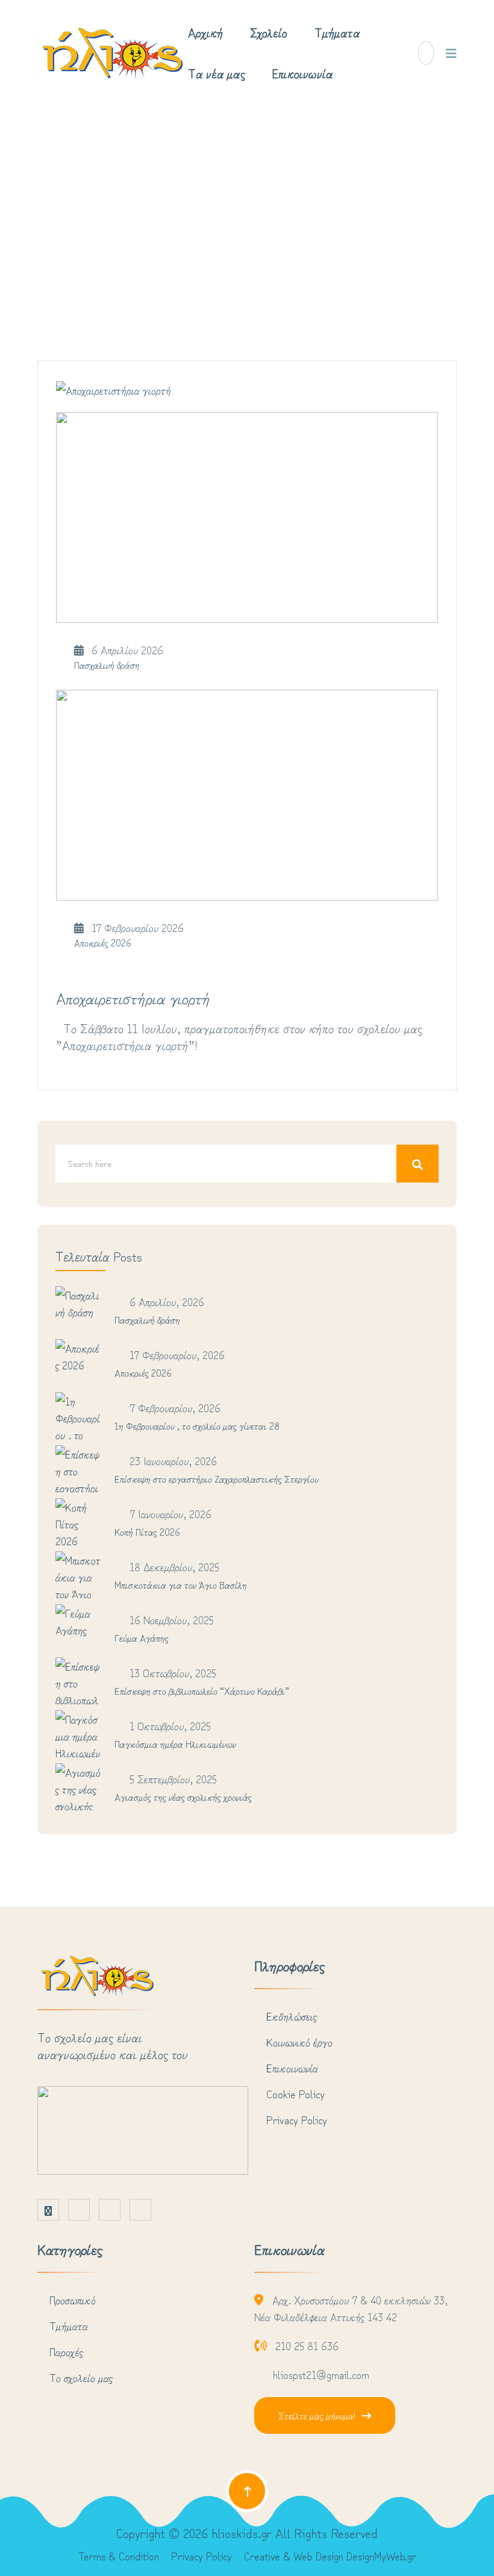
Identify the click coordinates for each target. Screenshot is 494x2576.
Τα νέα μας (217, 73)
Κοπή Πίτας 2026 (147, 1531)
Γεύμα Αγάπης (142, 1637)
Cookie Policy (295, 2093)
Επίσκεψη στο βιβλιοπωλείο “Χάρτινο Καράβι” (202, 1690)
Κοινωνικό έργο (299, 2042)
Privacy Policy (297, 2119)
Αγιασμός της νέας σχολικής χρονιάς (183, 1796)
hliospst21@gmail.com (321, 2374)
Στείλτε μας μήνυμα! (317, 2415)
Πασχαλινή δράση (107, 664)
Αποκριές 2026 (103, 942)
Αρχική (205, 32)
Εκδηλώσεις (292, 2016)
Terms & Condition (119, 2556)
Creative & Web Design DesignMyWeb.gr (330, 2556)
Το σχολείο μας (81, 2377)
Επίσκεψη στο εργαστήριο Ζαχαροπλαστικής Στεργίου (217, 1478)
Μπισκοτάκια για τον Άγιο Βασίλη (181, 1584)
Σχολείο (269, 32)
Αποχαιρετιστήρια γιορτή (133, 997)
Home (216, 213)
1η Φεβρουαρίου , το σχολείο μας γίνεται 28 (197, 1425)
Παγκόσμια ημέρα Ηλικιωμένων (175, 1743)
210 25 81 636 (307, 2345)
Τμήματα (337, 32)
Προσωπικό (73, 2299)
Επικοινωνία (303, 73)
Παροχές (66, 2351)
